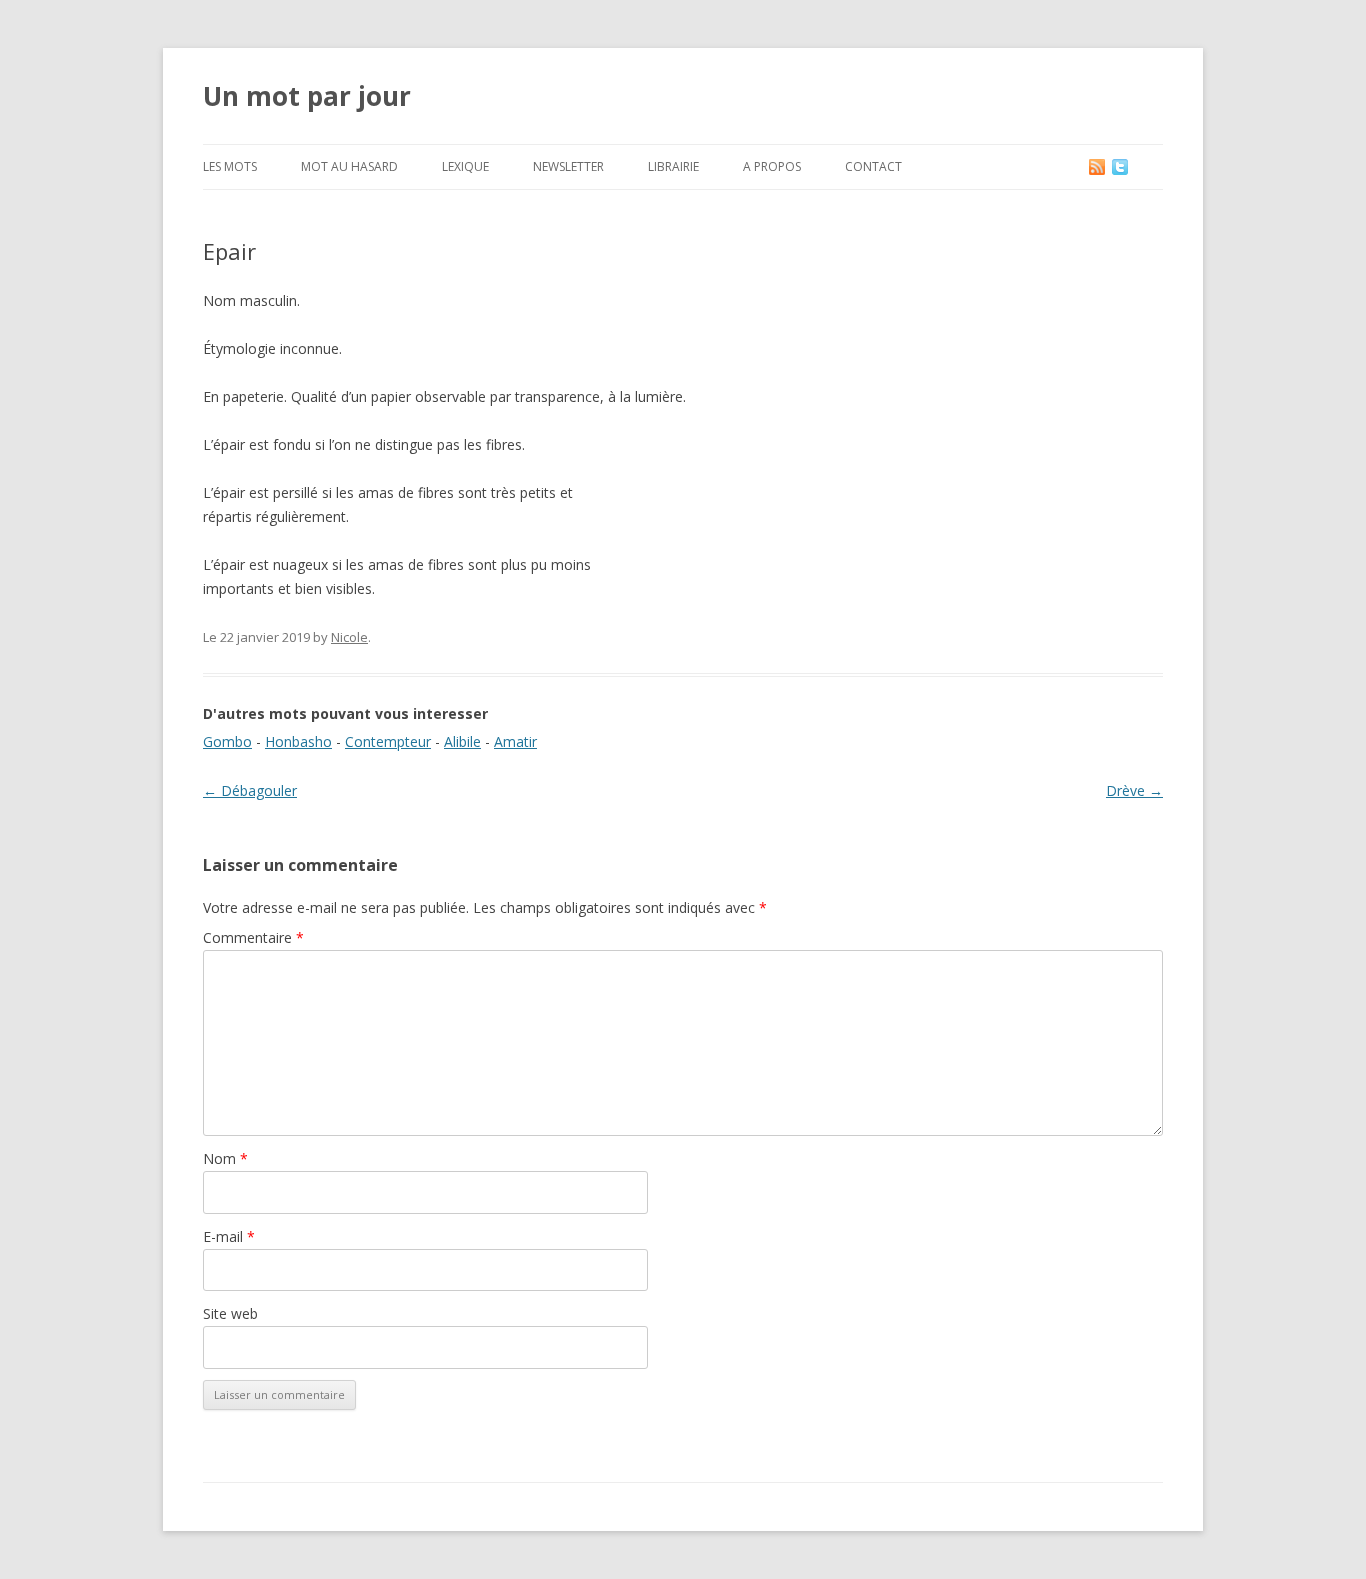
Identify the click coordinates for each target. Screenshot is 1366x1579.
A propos (772, 166)
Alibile (462, 741)
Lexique (465, 166)
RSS (1098, 166)
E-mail (229, 1236)
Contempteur (388, 741)
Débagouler (250, 790)
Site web (230, 1313)
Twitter (1136, 166)
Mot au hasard (349, 166)
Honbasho (298, 741)
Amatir (515, 741)
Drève (1134, 790)
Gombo (227, 741)
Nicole (349, 637)
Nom (225, 1158)
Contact (873, 166)
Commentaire (253, 937)
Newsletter (568, 166)
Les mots (230, 166)
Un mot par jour (307, 96)
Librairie (673, 166)
